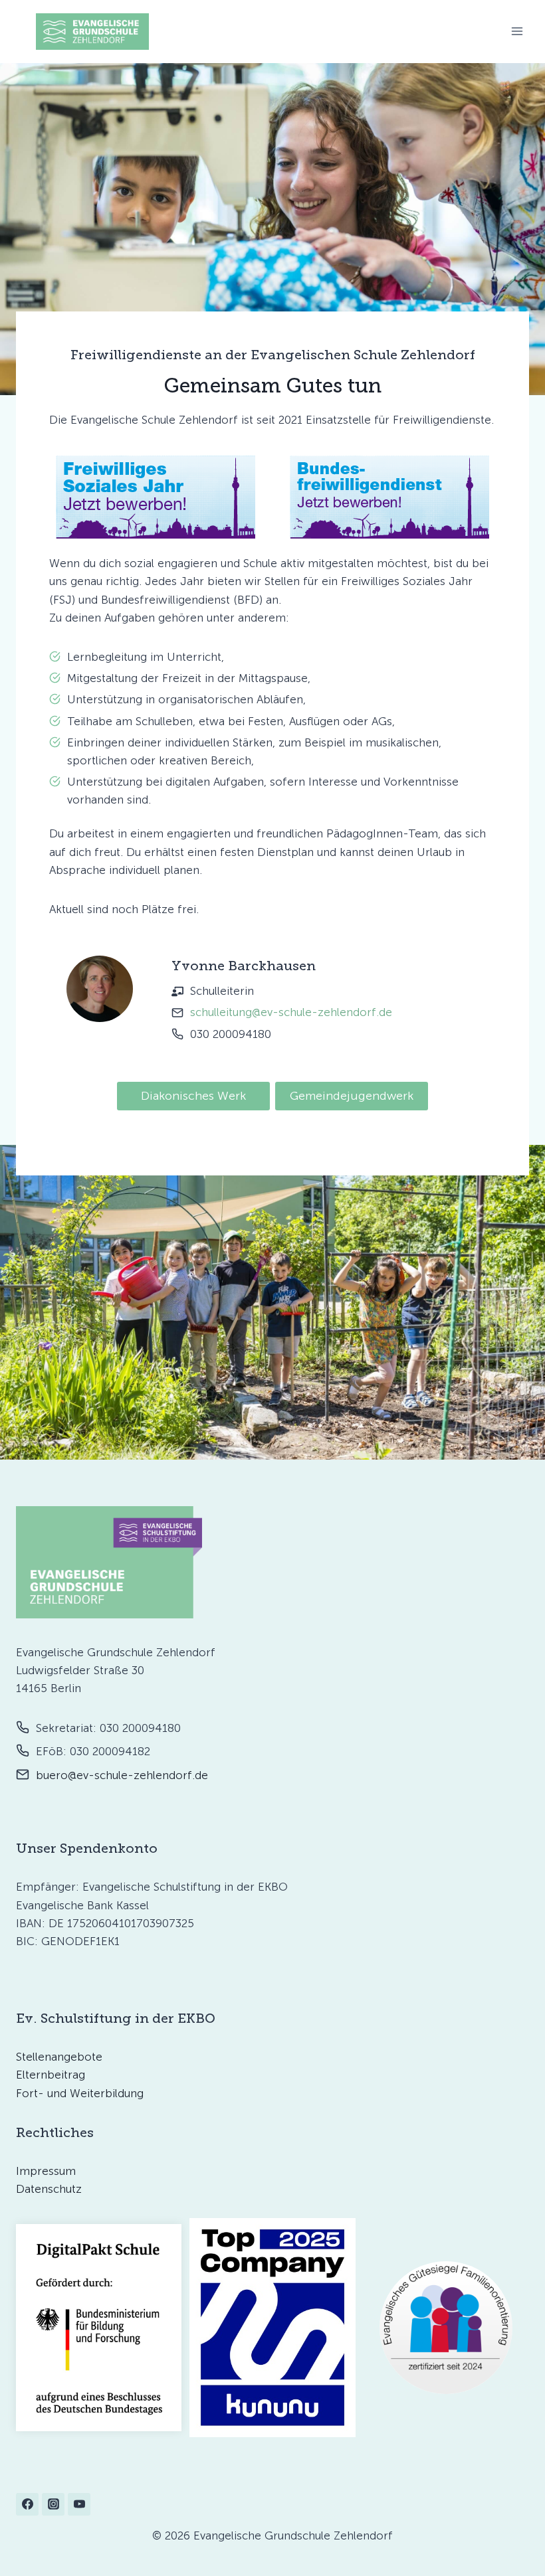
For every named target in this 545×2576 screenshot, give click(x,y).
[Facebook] (27, 2504)
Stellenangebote (59, 2057)
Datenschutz (49, 2189)
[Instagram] (53, 2504)
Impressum (46, 2171)
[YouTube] (79, 2504)
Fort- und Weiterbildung (80, 2093)
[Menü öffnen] (517, 32)
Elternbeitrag (51, 2075)
